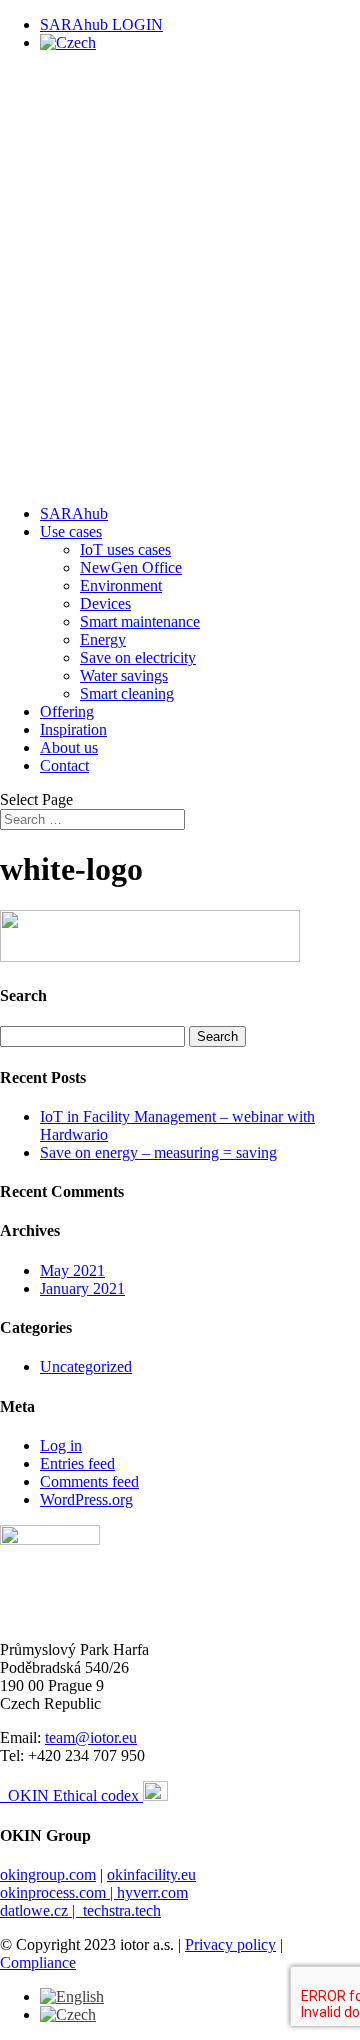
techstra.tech (122, 1910)
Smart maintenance (140, 621)
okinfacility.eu (151, 1874)
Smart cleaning (127, 693)
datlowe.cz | (41, 1910)
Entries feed (77, 1463)
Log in (61, 1445)
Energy (103, 639)
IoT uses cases (125, 549)
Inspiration (73, 729)
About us (69, 747)
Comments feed (89, 1481)
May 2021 (72, 1270)
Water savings (124, 675)
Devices (105, 603)
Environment (121, 585)
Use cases (71, 531)
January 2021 (82, 1288)
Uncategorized (86, 1366)
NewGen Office (131, 567)
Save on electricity (138, 657)
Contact (64, 765)
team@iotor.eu (91, 1737)
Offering (67, 711)
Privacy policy (230, 1944)
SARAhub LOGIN (101, 24)
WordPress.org (86, 1499)
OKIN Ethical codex (75, 1795)
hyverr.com (152, 1892)
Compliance (38, 1962)
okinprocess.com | (58, 1892)
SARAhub (74, 513)
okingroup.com (48, 1874)
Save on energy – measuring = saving (158, 1152)
